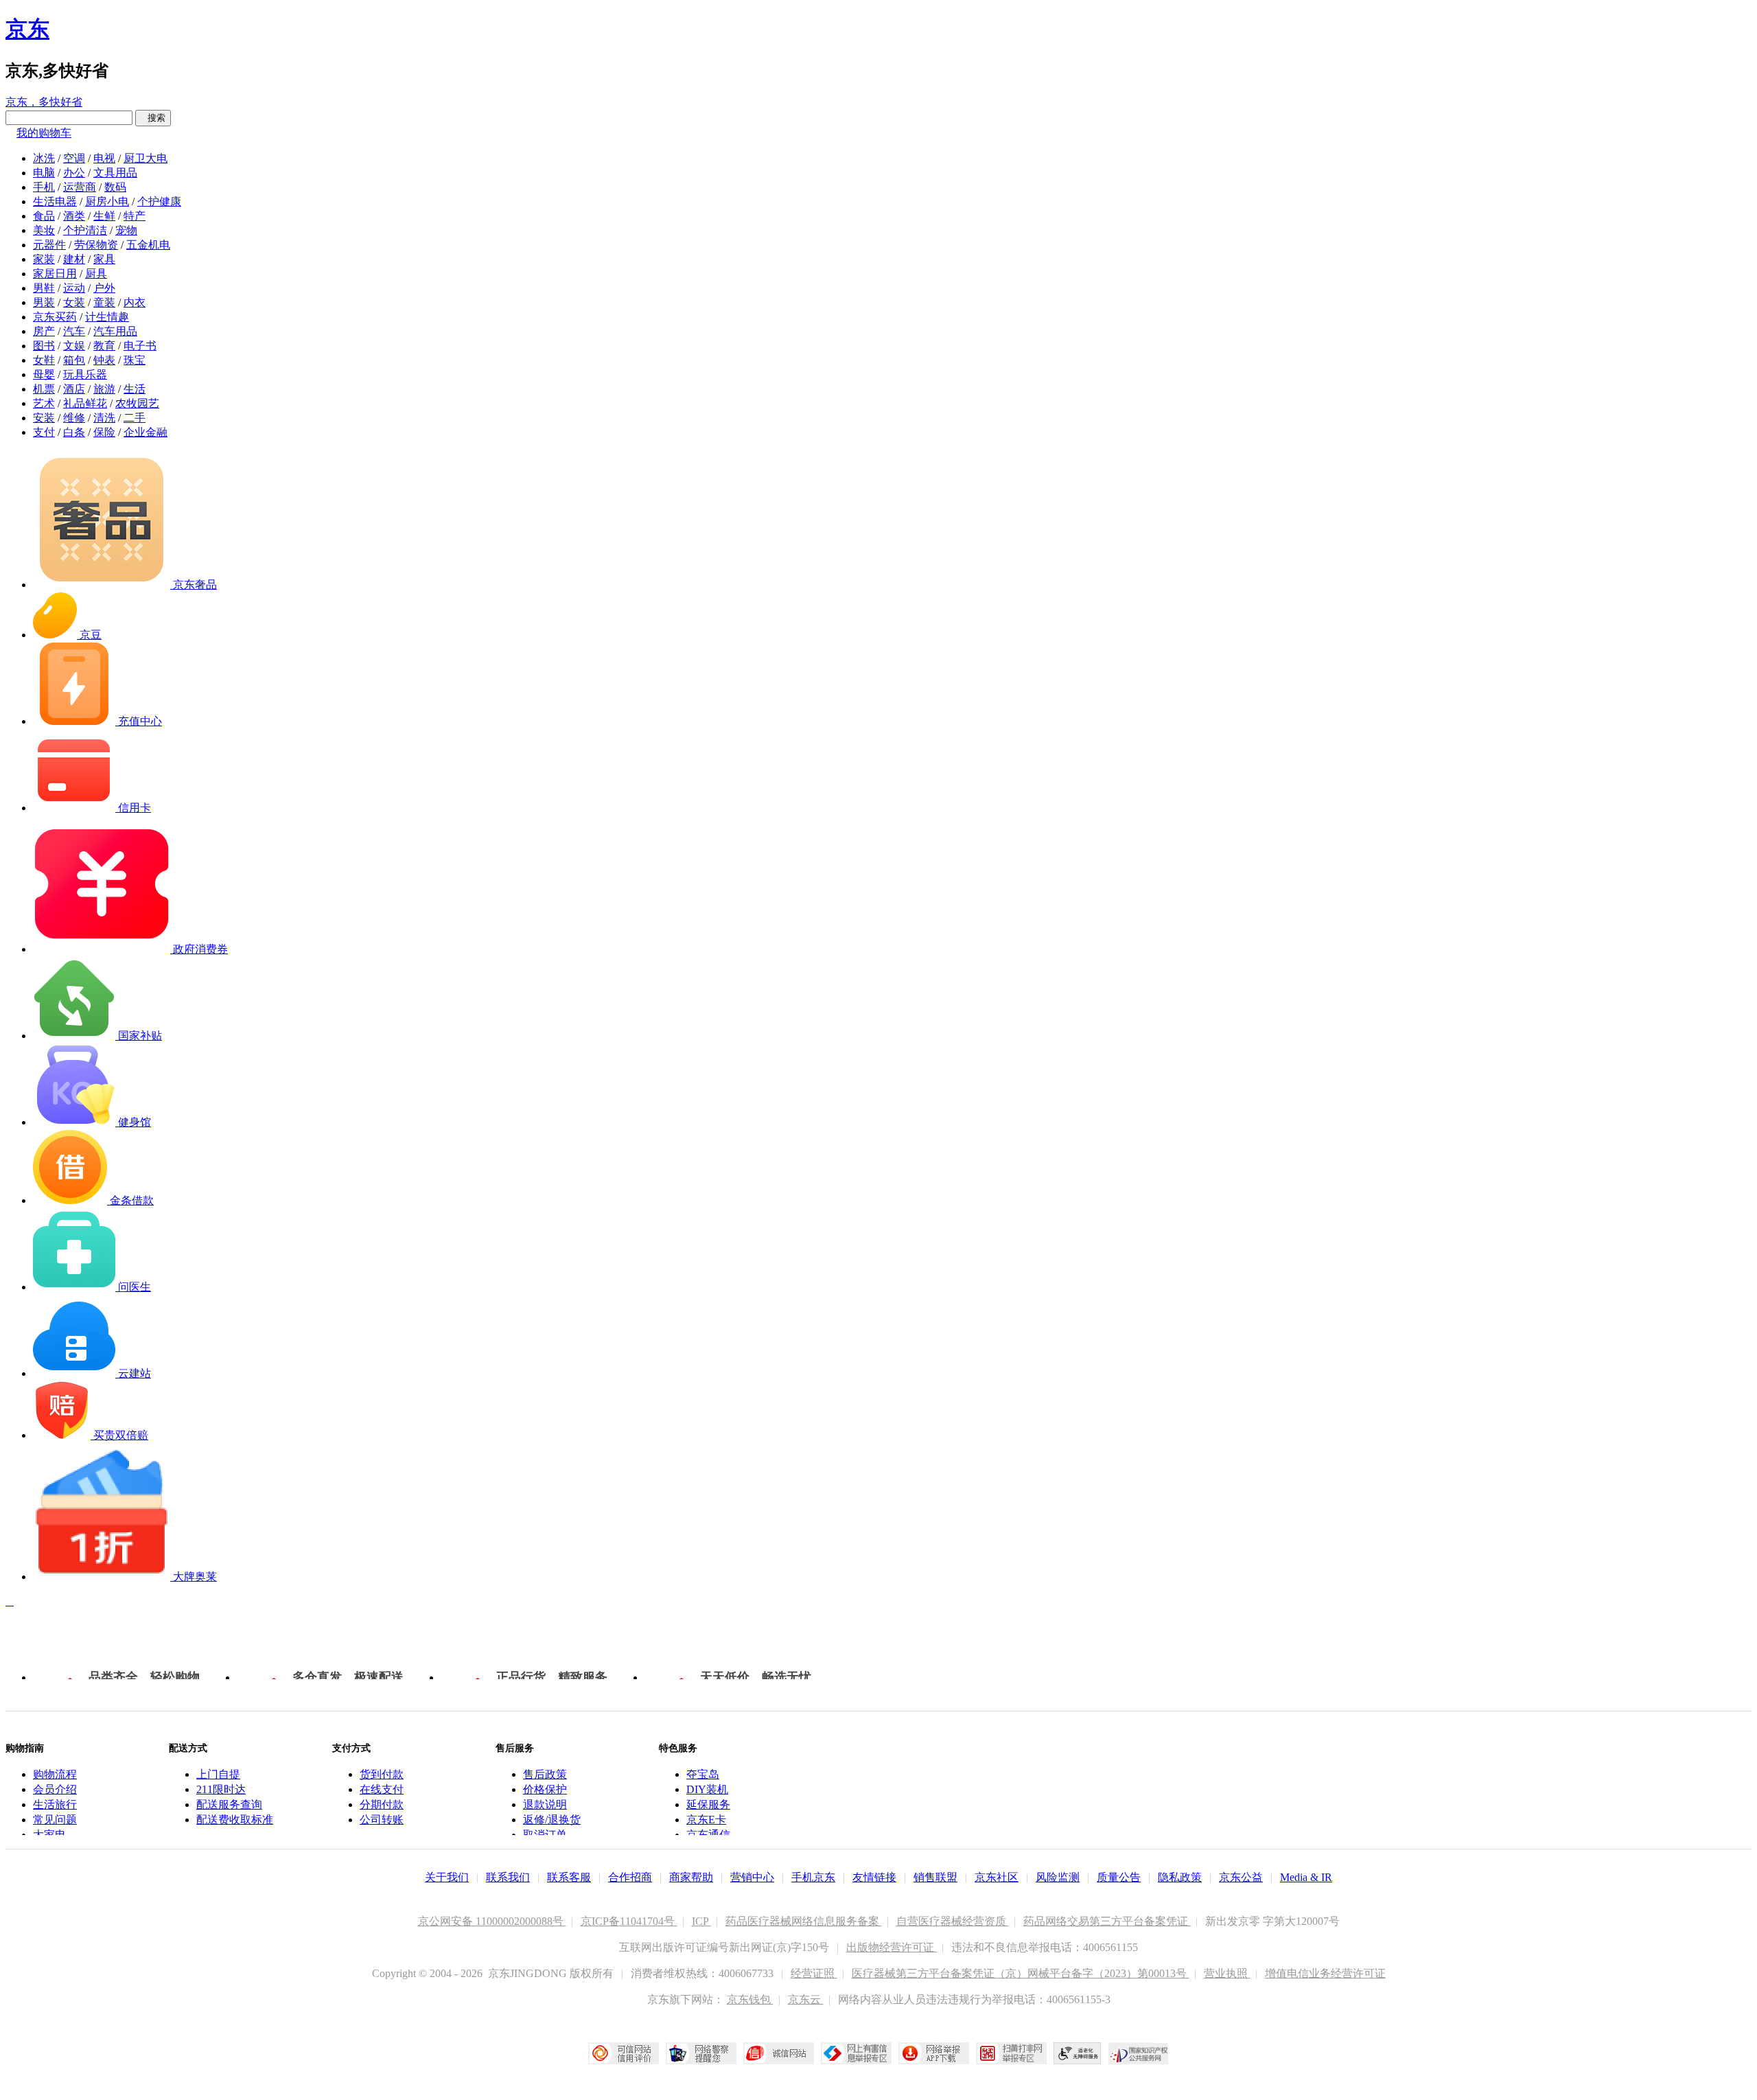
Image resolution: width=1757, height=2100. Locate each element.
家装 (44, 259)
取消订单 (545, 1835)
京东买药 (55, 317)
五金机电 (148, 245)
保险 (104, 432)
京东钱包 (750, 1999)
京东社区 (997, 1877)
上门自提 (218, 1774)
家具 (104, 259)
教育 (104, 346)
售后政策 (545, 1774)
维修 (74, 418)
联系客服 (569, 1877)
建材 (74, 259)
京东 (27, 29)
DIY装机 (707, 1789)
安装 (44, 418)
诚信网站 (779, 2053)
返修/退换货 (552, 1820)
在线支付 (382, 1789)
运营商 (80, 187)
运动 (74, 288)
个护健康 (159, 201)
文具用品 (115, 173)
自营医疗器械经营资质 (953, 1921)
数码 (115, 187)
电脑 (44, 173)
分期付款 (382, 1804)
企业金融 (146, 432)
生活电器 (55, 201)
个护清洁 (85, 230)
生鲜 (104, 216)
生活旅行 (55, 1804)
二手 (135, 418)
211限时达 (221, 1789)
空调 (74, 158)
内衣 (135, 302)
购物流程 (55, 1774)
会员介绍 (55, 1789)
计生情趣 (107, 317)
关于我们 (447, 1877)
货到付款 (382, 1774)
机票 (44, 389)
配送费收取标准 (235, 1820)
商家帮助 (691, 1877)
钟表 (104, 360)
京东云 (806, 1999)
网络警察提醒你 (701, 2053)
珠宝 (135, 360)
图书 (44, 346)
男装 (44, 302)
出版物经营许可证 (892, 1947)
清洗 (104, 418)
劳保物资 (96, 245)
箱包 (74, 360)
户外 (104, 288)
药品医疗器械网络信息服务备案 (804, 1921)
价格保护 (545, 1789)
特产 (135, 216)
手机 (44, 187)
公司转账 (382, 1820)
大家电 (49, 1835)
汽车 (74, 331)
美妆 (44, 230)
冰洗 (44, 158)
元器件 (49, 245)
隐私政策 (1180, 1877)
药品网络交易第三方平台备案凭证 (1107, 1921)
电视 (104, 158)
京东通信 (708, 1835)
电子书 (140, 346)
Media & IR (1306, 1877)
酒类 (74, 216)
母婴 (44, 374)
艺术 (44, 403)
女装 (74, 302)
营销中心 (752, 1877)
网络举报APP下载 (934, 2053)
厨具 (96, 274)
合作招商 (630, 1877)
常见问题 (55, 1820)
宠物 (126, 230)
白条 (74, 432)
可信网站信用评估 (624, 2053)
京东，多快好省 (44, 102)
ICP (701, 1921)
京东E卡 (706, 1820)
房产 (44, 331)
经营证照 (814, 1973)
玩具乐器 (85, 374)
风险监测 (1058, 1877)
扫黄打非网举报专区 (1011, 2053)
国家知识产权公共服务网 (1139, 2053)
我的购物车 (44, 133)
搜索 (153, 118)
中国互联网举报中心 (856, 2053)
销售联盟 (935, 1877)
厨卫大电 (146, 158)
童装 (104, 302)
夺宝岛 (703, 1774)
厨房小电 (107, 201)
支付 (44, 432)
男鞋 (44, 288)
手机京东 (813, 1877)
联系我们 (508, 1877)
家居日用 (55, 274)
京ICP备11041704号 (629, 1921)
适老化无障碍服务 (1078, 2053)
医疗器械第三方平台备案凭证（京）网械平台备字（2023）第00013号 (1021, 1973)
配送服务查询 (229, 1804)
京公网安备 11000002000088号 (492, 1921)
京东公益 (1241, 1877)
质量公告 (1119, 1877)
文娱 (74, 346)
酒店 (74, 389)
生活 (135, 389)
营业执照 (1227, 1973)
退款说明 (545, 1804)
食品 (44, 216)
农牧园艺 (137, 403)
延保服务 (708, 1804)
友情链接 (874, 1877)
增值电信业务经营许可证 (1325, 1973)
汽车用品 (115, 331)
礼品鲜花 (85, 403)
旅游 (104, 389)
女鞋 (44, 360)
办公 (74, 173)
